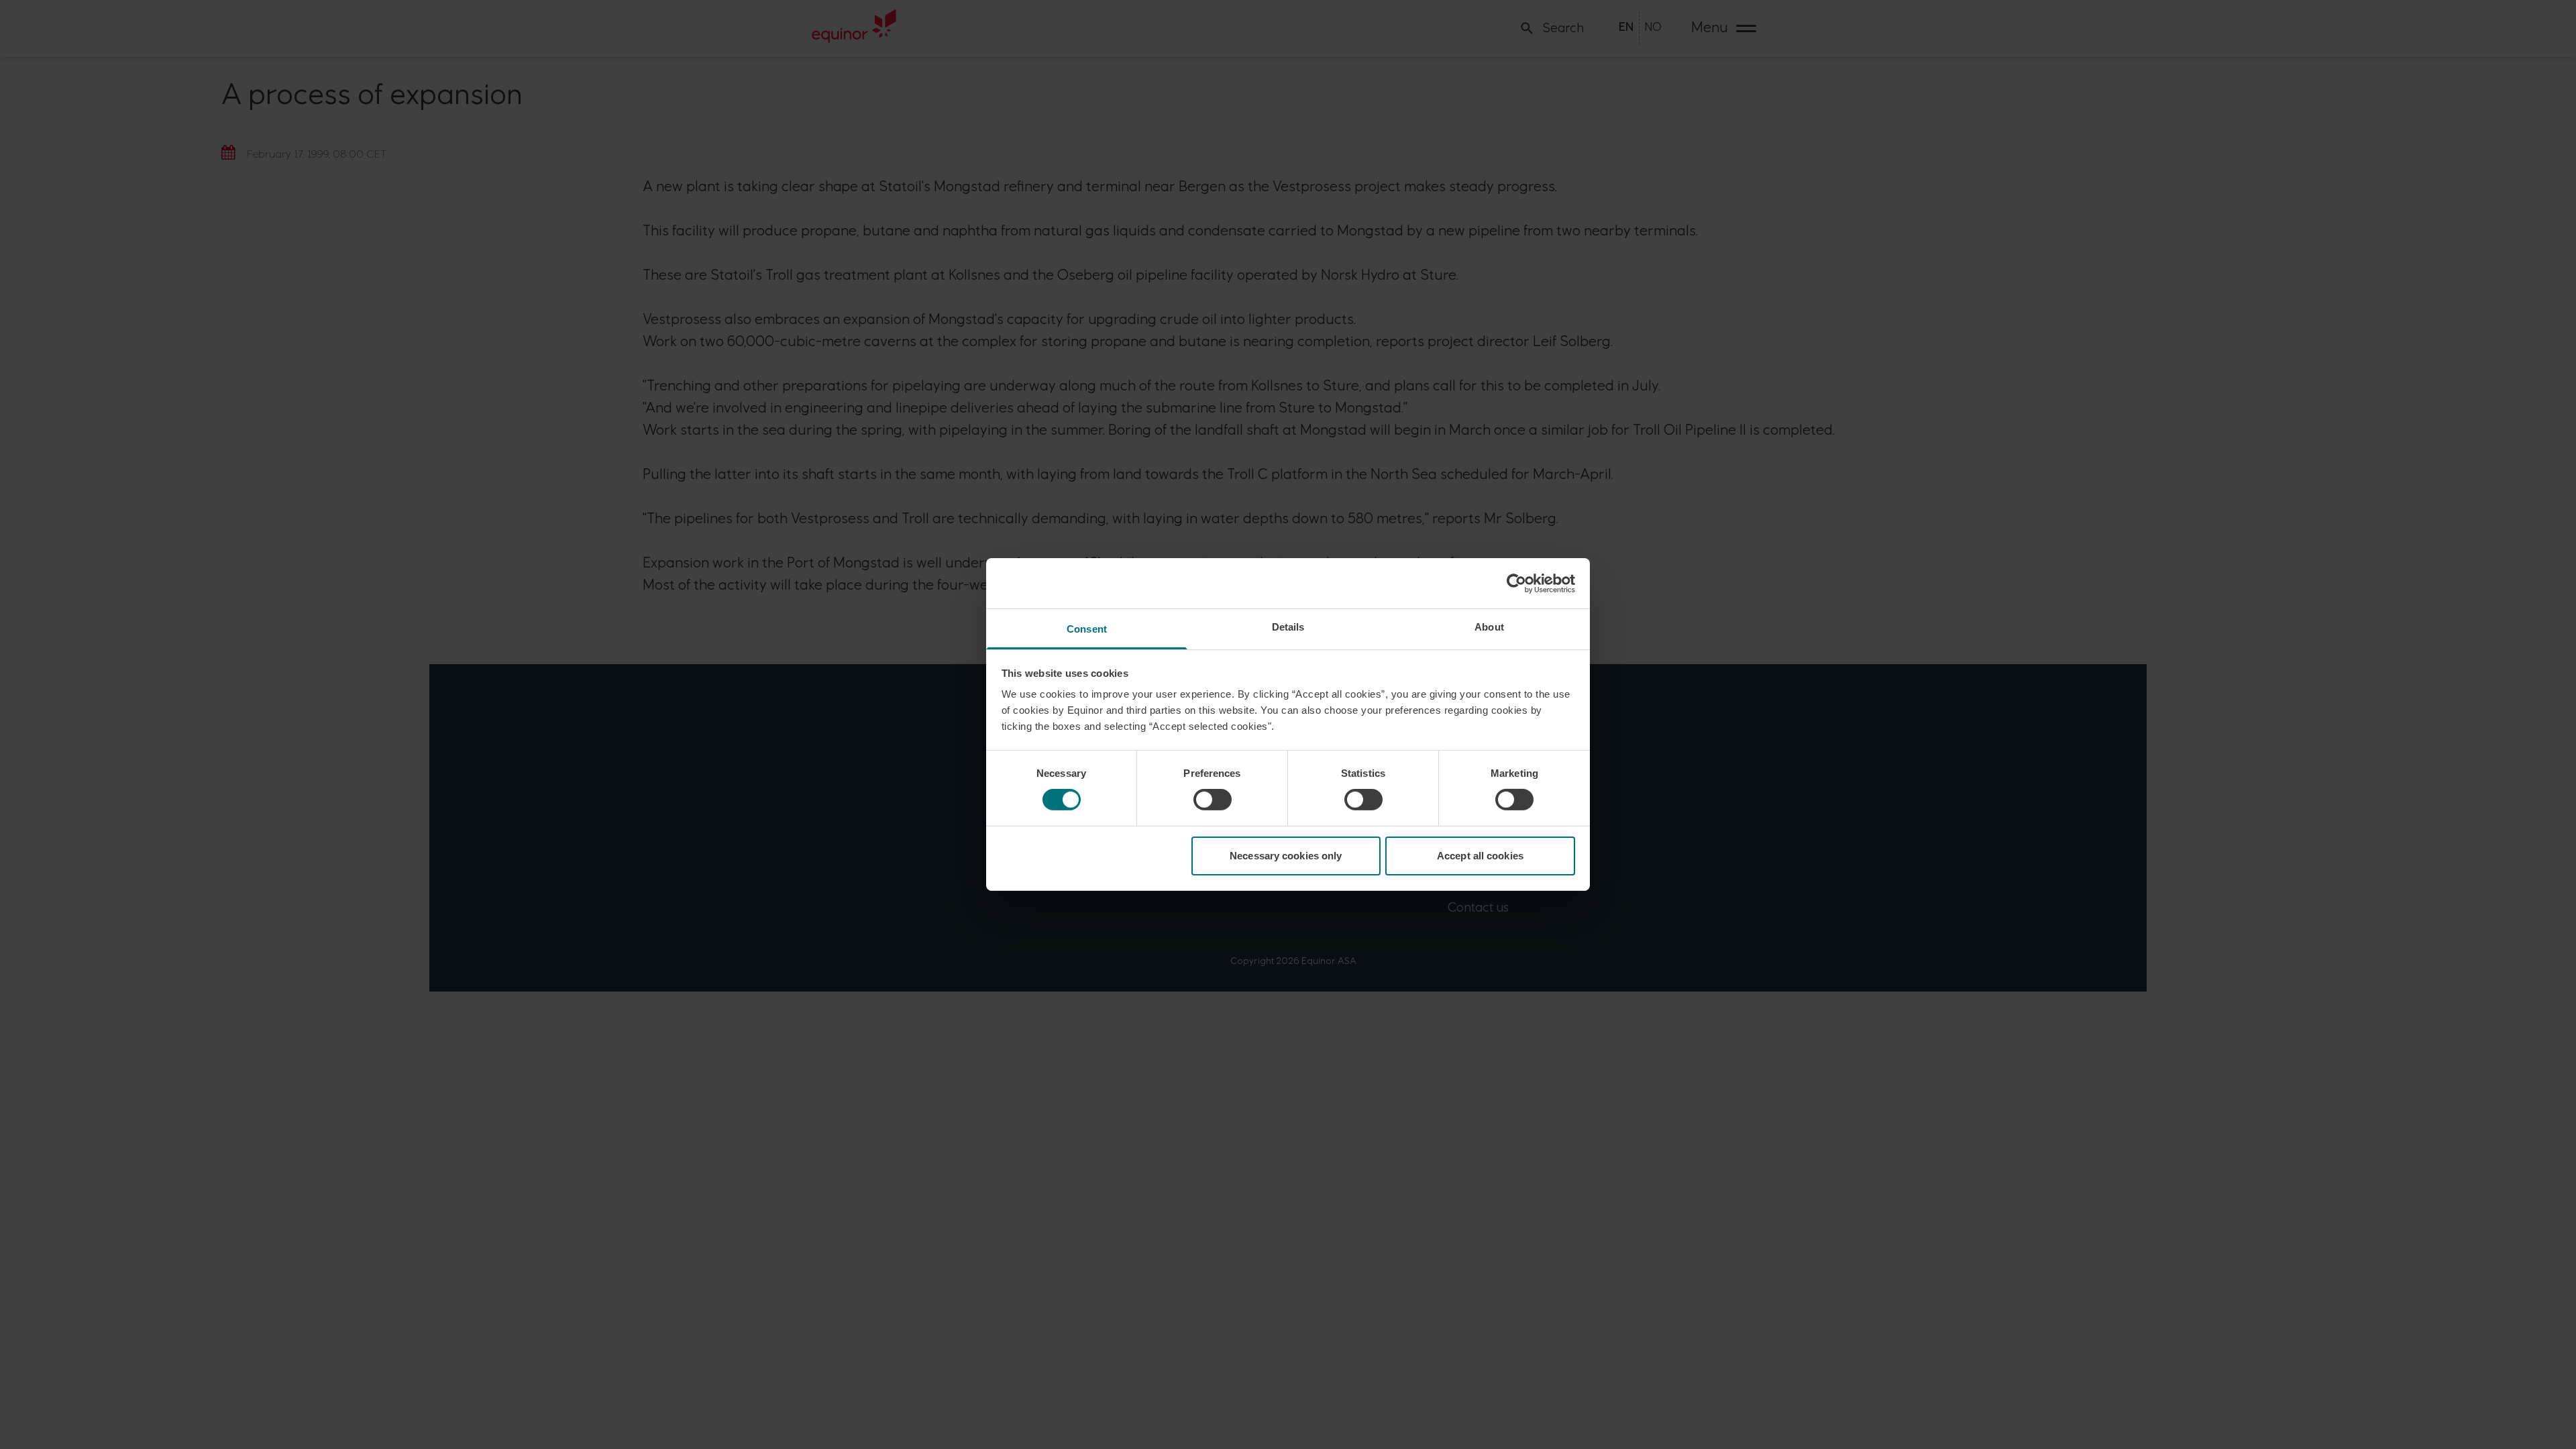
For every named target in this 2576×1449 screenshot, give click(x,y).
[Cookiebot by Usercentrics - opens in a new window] (1516, 583)
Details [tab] (1288, 627)
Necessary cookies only (1286, 856)
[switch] (1213, 800)
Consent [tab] (1087, 629)
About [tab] (1489, 627)
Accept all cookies (1480, 856)
